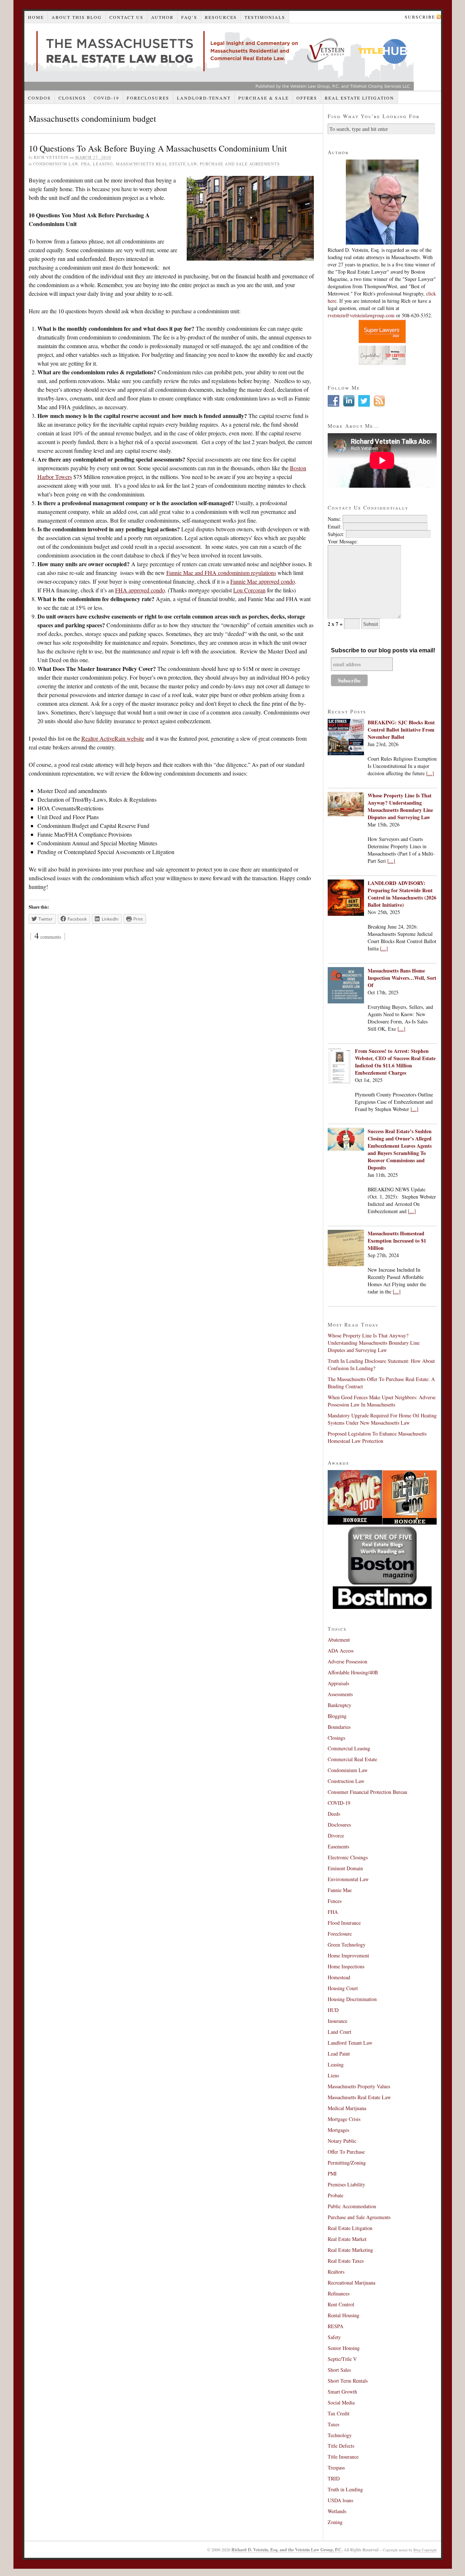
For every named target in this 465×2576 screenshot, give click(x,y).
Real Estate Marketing (350, 2250)
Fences (335, 1901)
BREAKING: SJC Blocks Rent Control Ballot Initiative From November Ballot (401, 730)
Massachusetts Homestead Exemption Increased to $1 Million (397, 1241)
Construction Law (346, 1781)
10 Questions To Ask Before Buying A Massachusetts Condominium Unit (158, 148)
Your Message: (343, 541)
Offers (307, 98)
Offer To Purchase (346, 2152)
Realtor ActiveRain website (113, 738)
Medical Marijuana (347, 2108)
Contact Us (126, 17)
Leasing (103, 164)
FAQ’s (189, 17)
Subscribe (420, 17)
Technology (340, 2435)
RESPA (335, 2326)
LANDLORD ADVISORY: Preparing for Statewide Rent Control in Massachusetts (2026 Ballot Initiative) (402, 894)
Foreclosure (340, 1934)
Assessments (340, 1694)
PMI (332, 2173)
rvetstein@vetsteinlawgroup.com (361, 315)
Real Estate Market (347, 2239)
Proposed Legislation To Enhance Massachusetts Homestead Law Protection (377, 1437)
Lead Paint (339, 2054)
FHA (86, 164)
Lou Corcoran (249, 590)
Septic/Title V (342, 2359)
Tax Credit (339, 2413)
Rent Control (341, 2304)
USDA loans (340, 2500)
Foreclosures (148, 98)
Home (36, 17)
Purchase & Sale (264, 98)
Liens (333, 2075)
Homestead (339, 1977)
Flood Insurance (344, 1923)
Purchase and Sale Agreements (240, 164)
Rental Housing (343, 2315)
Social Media (341, 2402)
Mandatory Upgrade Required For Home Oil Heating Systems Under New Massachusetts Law (382, 1419)
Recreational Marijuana (351, 2283)
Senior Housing (344, 2348)
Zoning (335, 2522)
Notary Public (342, 2141)
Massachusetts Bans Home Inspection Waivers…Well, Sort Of (402, 978)
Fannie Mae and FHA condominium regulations (221, 573)
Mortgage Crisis (344, 2119)
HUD (333, 2010)
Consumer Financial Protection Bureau (367, 1792)
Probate (335, 2195)
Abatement (339, 1640)
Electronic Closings (348, 1857)
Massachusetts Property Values (359, 2086)
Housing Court (343, 1988)
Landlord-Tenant (204, 98)
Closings (72, 98)
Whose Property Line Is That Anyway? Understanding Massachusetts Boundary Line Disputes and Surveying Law (400, 806)
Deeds (334, 1814)
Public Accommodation (352, 2206)
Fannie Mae (340, 1890)
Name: (334, 519)
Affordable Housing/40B (353, 1672)
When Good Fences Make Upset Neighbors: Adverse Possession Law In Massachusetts (382, 1401)
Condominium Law (56, 164)
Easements (338, 1846)
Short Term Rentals (348, 2381)
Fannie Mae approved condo (263, 581)
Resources (221, 17)
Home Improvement (348, 1955)
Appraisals (338, 1683)
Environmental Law (348, 1879)
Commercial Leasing (349, 1748)
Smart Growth (342, 2392)
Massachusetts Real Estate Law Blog (219, 57)
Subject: (336, 534)
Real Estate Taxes (346, 2261)
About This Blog (77, 17)
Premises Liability (346, 2184)
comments (48, 937)
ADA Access (341, 1651)
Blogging (337, 1716)
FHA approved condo (140, 590)
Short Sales (339, 2370)
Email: (335, 526)
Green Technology (347, 1945)
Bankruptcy (339, 1705)
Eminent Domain (345, 1868)
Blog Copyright (425, 2550)
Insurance (337, 2021)
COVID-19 (106, 98)
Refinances (339, 2293)
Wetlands (337, 2511)
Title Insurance (343, 2457)
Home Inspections (346, 1966)
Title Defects (341, 2446)
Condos (39, 98)
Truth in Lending (345, 2489)
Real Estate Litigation (359, 98)
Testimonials (265, 17)
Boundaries (339, 1727)
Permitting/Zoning (347, 2163)
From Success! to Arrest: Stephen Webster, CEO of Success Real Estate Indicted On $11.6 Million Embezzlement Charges (395, 1062)
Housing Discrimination (352, 1999)
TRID (334, 2478)
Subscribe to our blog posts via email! (383, 650)
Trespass (336, 2468)
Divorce (336, 1836)
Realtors (336, 2272)
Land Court (339, 2032)
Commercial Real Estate (352, 1759)
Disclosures (339, 1825)
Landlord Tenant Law (350, 2043)
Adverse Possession (347, 1661)
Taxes (333, 2424)
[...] (430, 773)
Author (162, 17)
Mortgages (338, 2130)
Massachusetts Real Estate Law (156, 164)
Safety (334, 2337)
